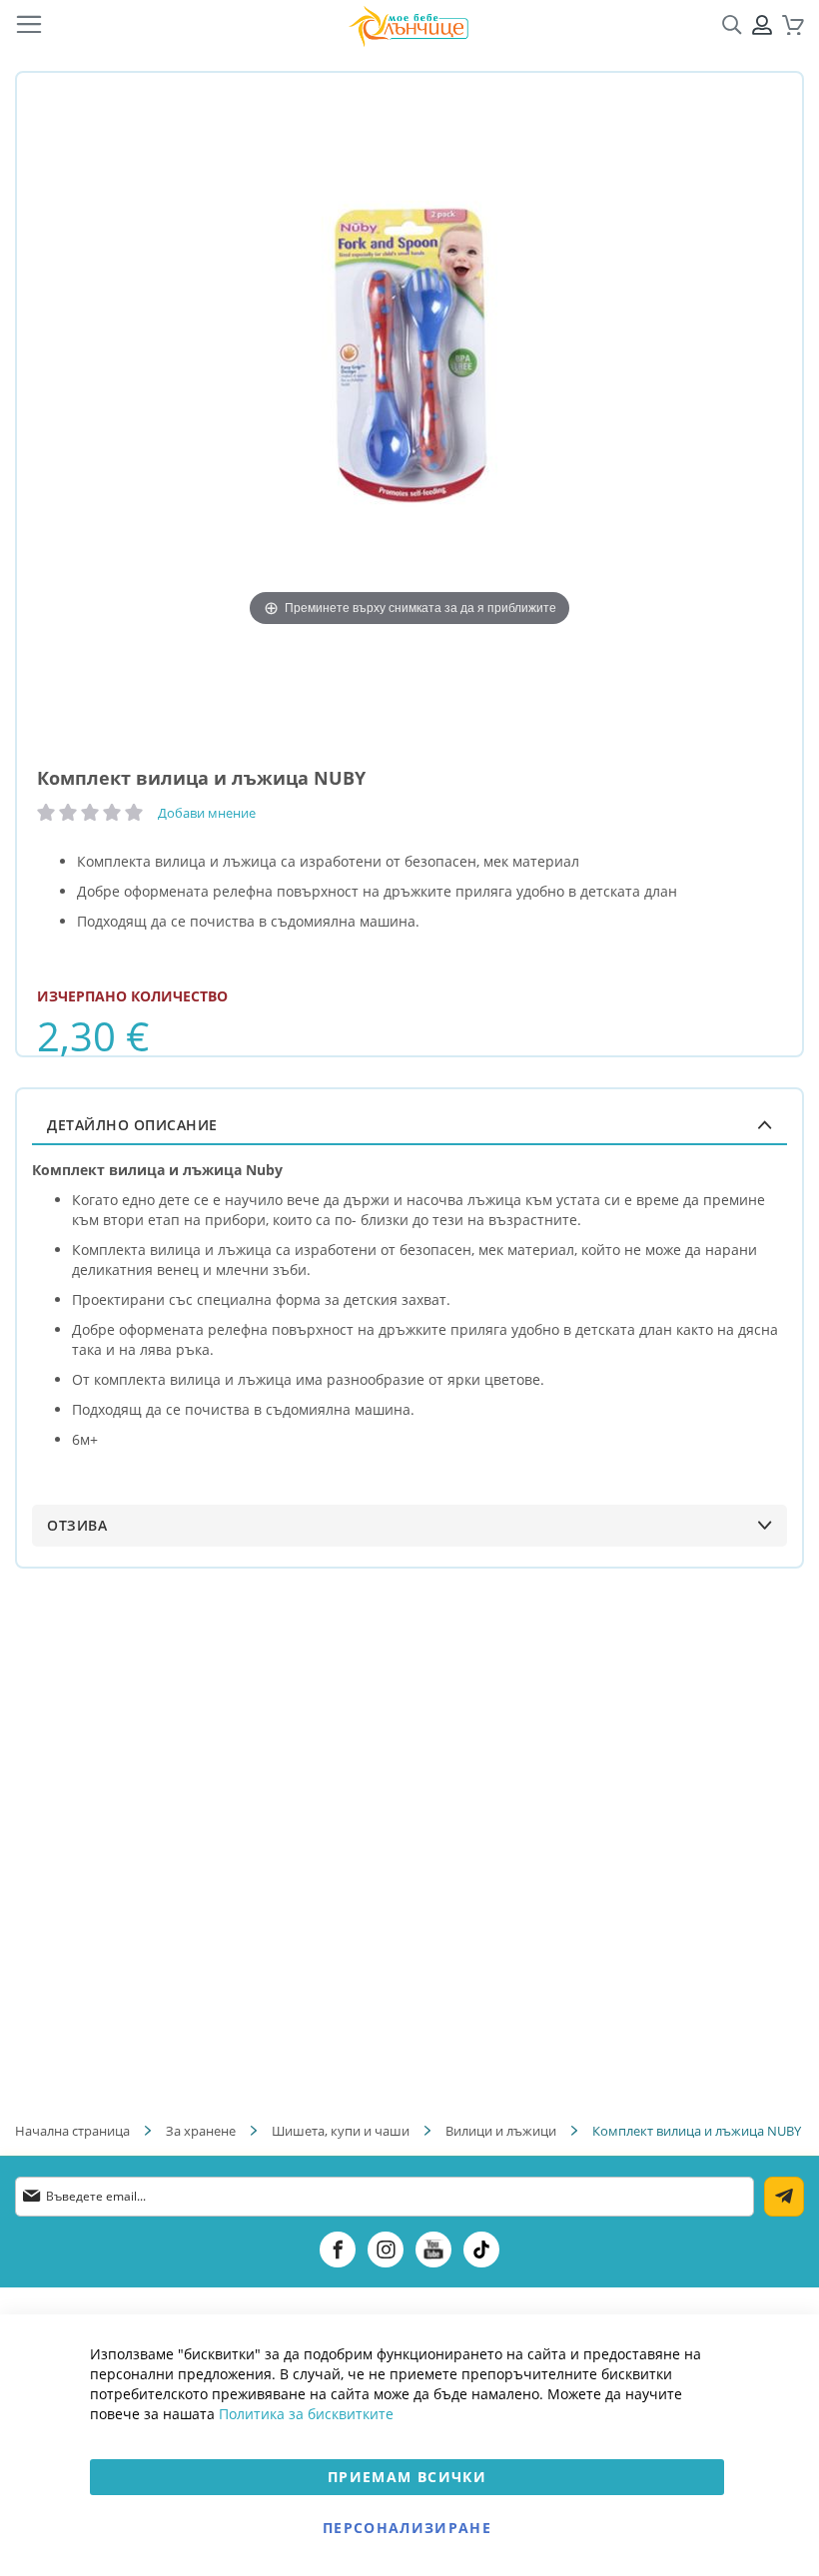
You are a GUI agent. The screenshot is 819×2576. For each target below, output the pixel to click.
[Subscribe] (784, 2197)
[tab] (409, 1125)
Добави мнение (207, 813)
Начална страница (72, 2131)
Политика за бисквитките (306, 2414)
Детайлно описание (132, 1125)
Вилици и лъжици (501, 2131)
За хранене (201, 2131)
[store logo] (409, 25)
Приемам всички (407, 2477)
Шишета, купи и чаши (341, 2131)
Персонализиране (407, 2528)
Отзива (77, 1525)
